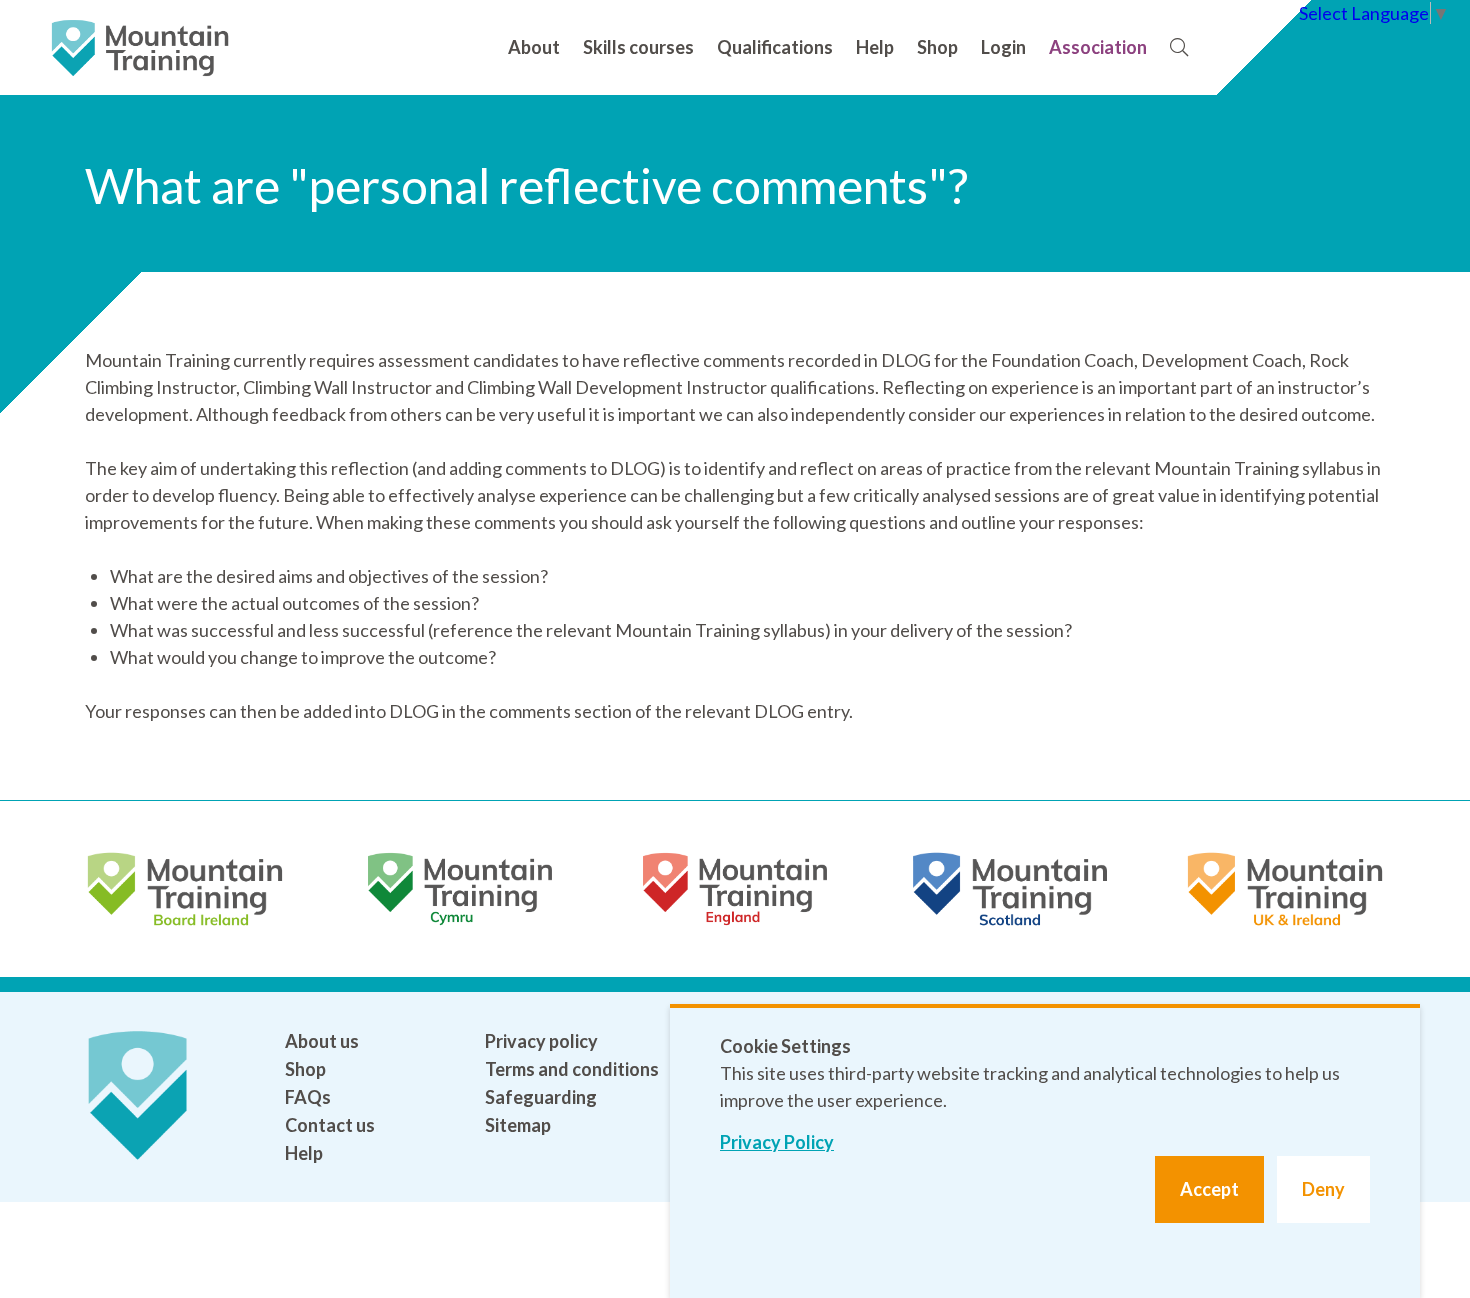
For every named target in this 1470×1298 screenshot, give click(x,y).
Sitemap (518, 1125)
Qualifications (775, 47)
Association (1098, 47)
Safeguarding (541, 1097)
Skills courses (638, 47)
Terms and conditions (572, 1069)
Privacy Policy (777, 1142)
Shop (937, 47)
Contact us (330, 1125)
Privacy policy (541, 1041)
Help (875, 47)
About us (322, 1041)
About (534, 47)
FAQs (308, 1097)
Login (1003, 47)
